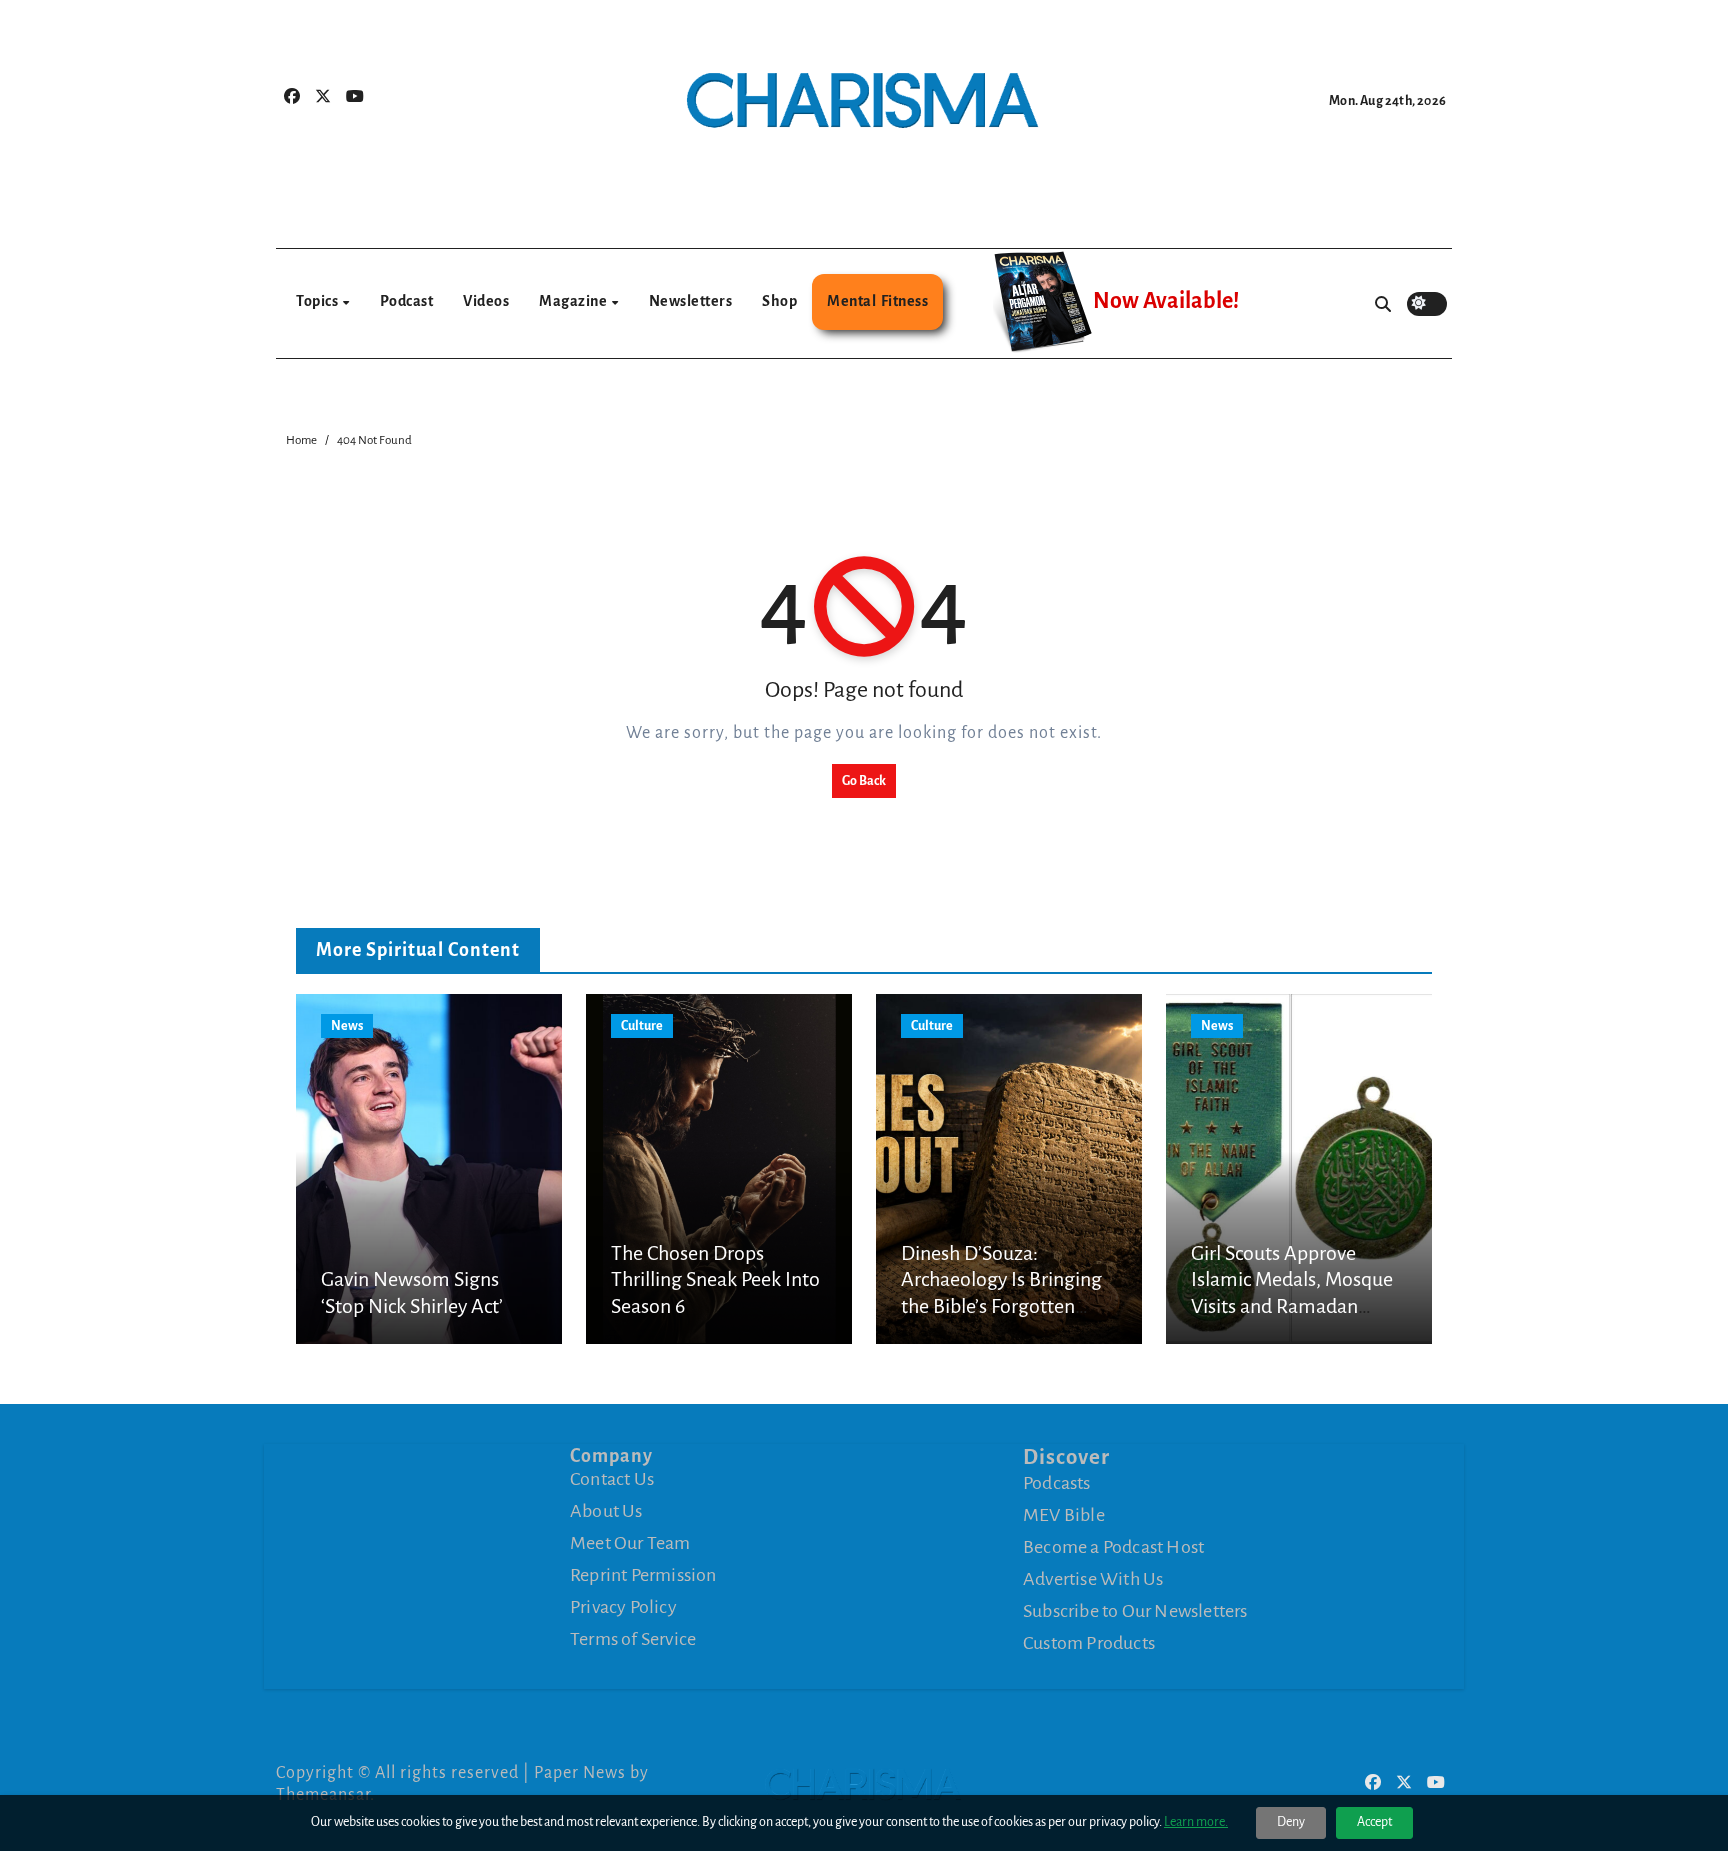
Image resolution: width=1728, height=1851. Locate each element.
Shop (779, 301)
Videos (486, 301)
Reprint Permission (643, 1575)
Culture (642, 1026)
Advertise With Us (1093, 1579)
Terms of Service (633, 1639)
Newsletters (691, 301)
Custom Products (1089, 1643)
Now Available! (1166, 301)
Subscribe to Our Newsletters (1135, 1611)
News (347, 1026)
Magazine (574, 301)
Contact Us (612, 1479)
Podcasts (1057, 1483)
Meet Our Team (630, 1543)
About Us (606, 1511)
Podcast (407, 301)
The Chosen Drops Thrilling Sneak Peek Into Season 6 (715, 1279)
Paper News (580, 1773)
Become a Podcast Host (1113, 1547)
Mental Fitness (877, 301)
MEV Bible (1064, 1515)
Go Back (864, 781)
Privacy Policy (623, 1607)
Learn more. (1196, 1822)
